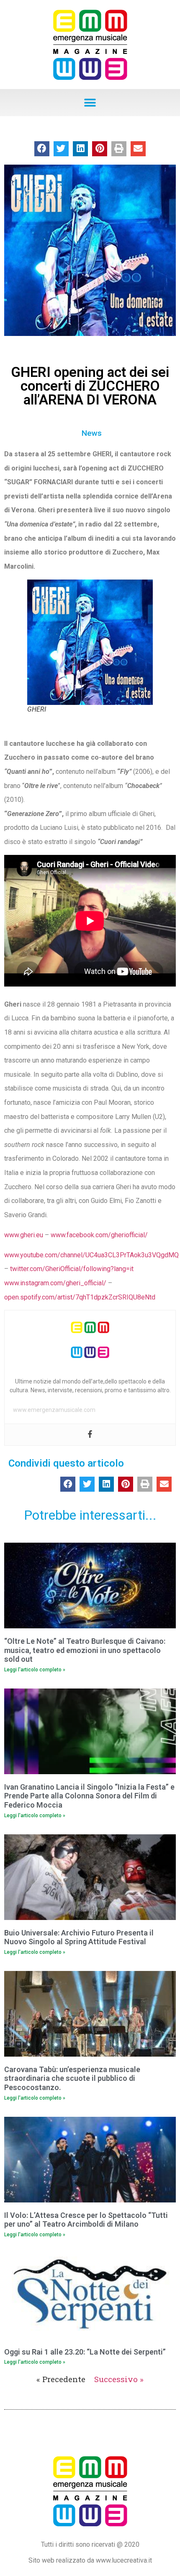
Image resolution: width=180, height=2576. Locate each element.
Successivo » (119, 2379)
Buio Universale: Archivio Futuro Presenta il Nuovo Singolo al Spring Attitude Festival (79, 1937)
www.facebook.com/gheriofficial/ (99, 1235)
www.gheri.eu (24, 1235)
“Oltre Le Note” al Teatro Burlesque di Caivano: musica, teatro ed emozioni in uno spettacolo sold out (85, 1650)
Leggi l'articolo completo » (35, 1670)
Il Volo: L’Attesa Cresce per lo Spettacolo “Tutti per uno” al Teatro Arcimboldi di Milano (86, 2220)
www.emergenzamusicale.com (54, 1410)
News (92, 433)
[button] (90, 103)
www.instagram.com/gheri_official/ (55, 1283)
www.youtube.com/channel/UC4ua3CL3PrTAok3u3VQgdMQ (91, 1255)
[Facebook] (90, 1435)
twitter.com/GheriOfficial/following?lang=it (72, 1269)
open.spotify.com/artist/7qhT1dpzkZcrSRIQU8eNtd (80, 1297)
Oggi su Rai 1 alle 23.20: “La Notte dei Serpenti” (85, 2352)
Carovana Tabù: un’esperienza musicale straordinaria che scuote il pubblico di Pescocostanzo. (72, 2078)
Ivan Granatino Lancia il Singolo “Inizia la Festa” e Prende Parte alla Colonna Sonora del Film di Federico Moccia (89, 1796)
